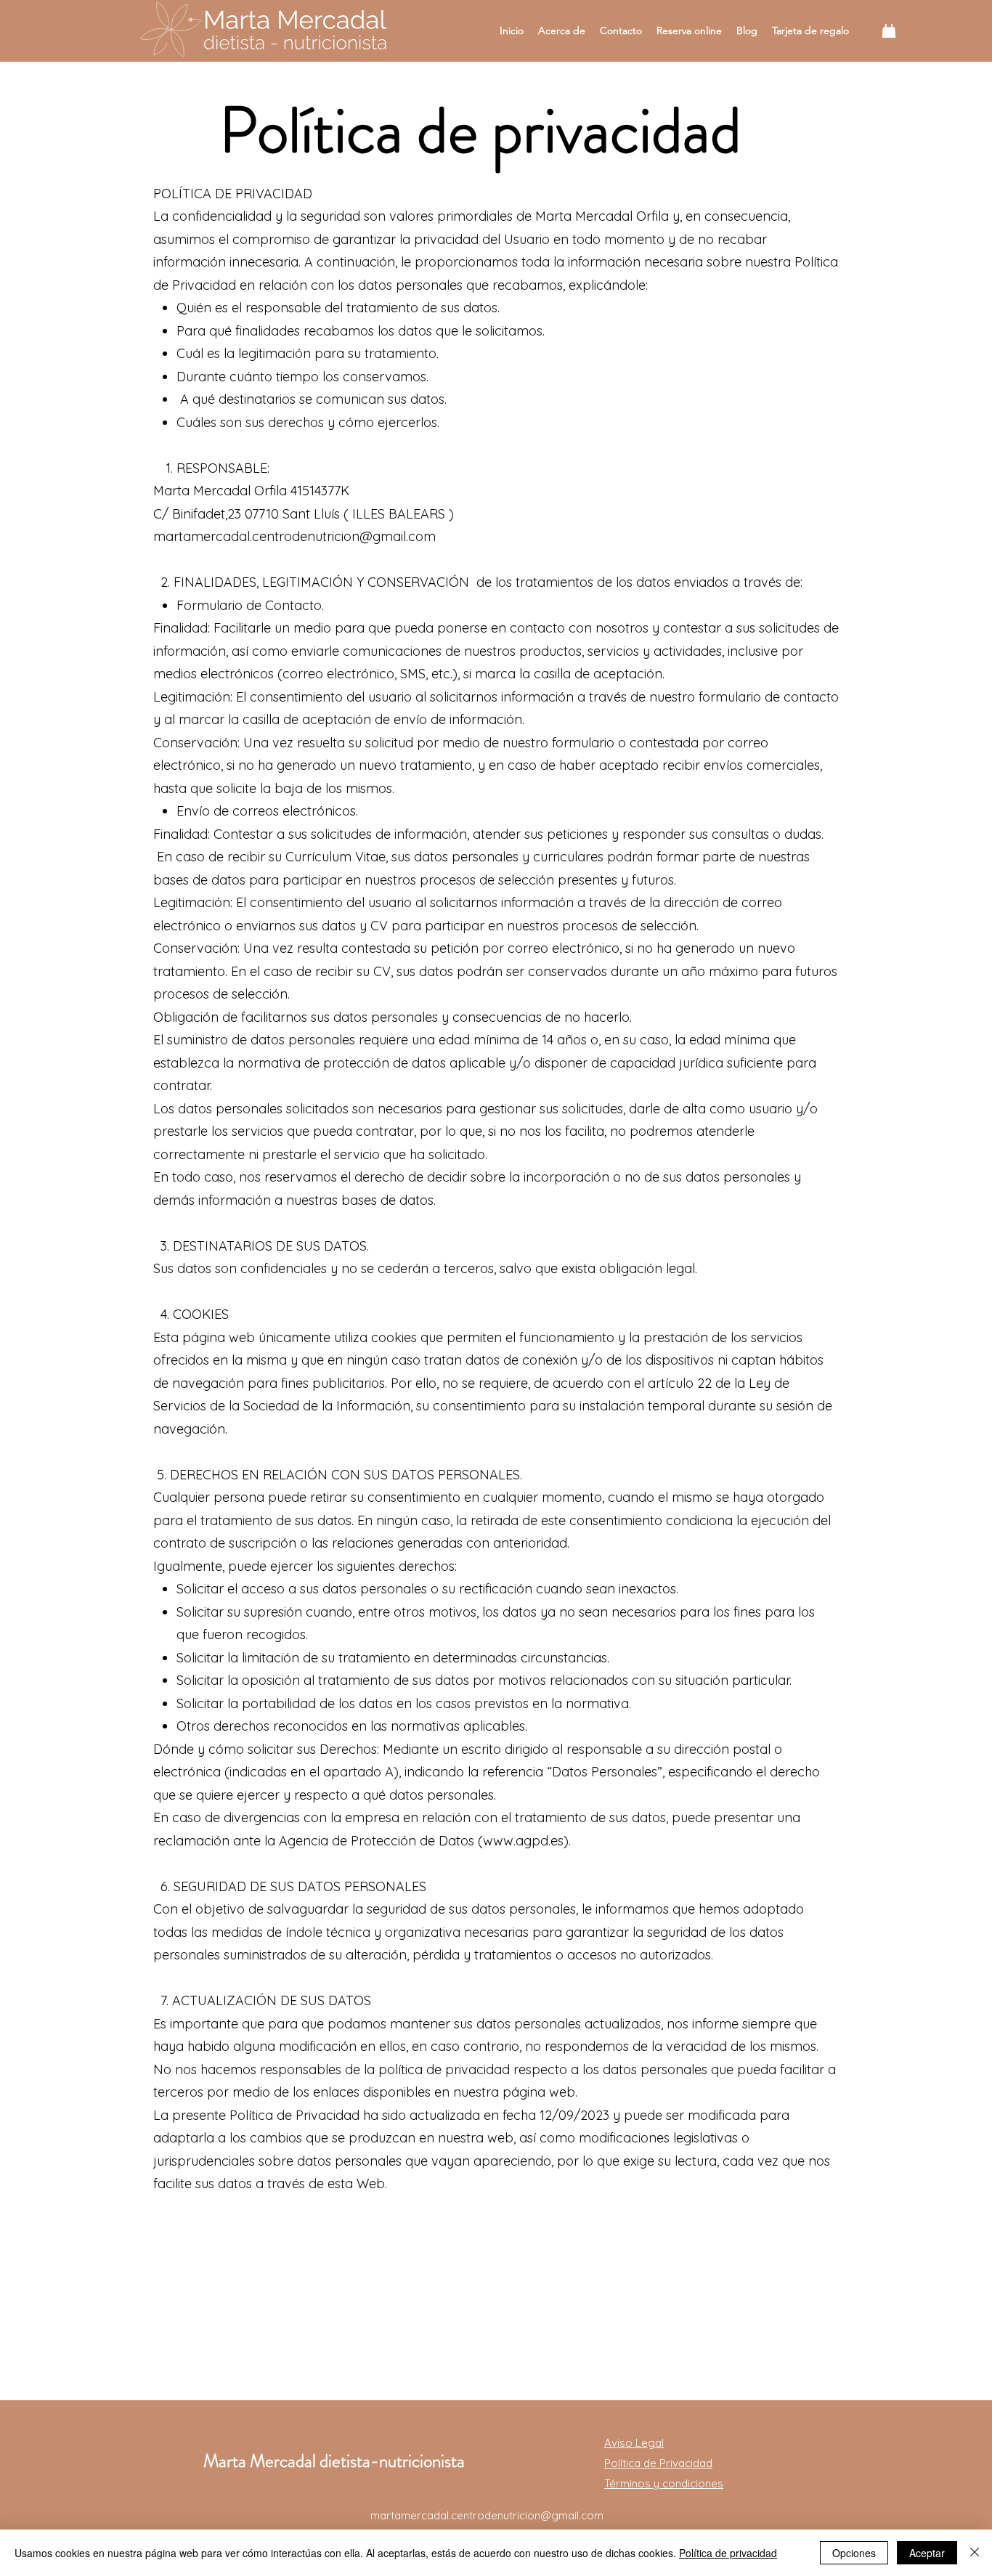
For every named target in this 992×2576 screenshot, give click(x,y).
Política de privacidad (728, 2553)
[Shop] (889, 31)
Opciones (854, 2553)
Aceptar (927, 2553)
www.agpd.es (523, 1841)
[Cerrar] (975, 2553)
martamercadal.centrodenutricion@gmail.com (487, 2515)
